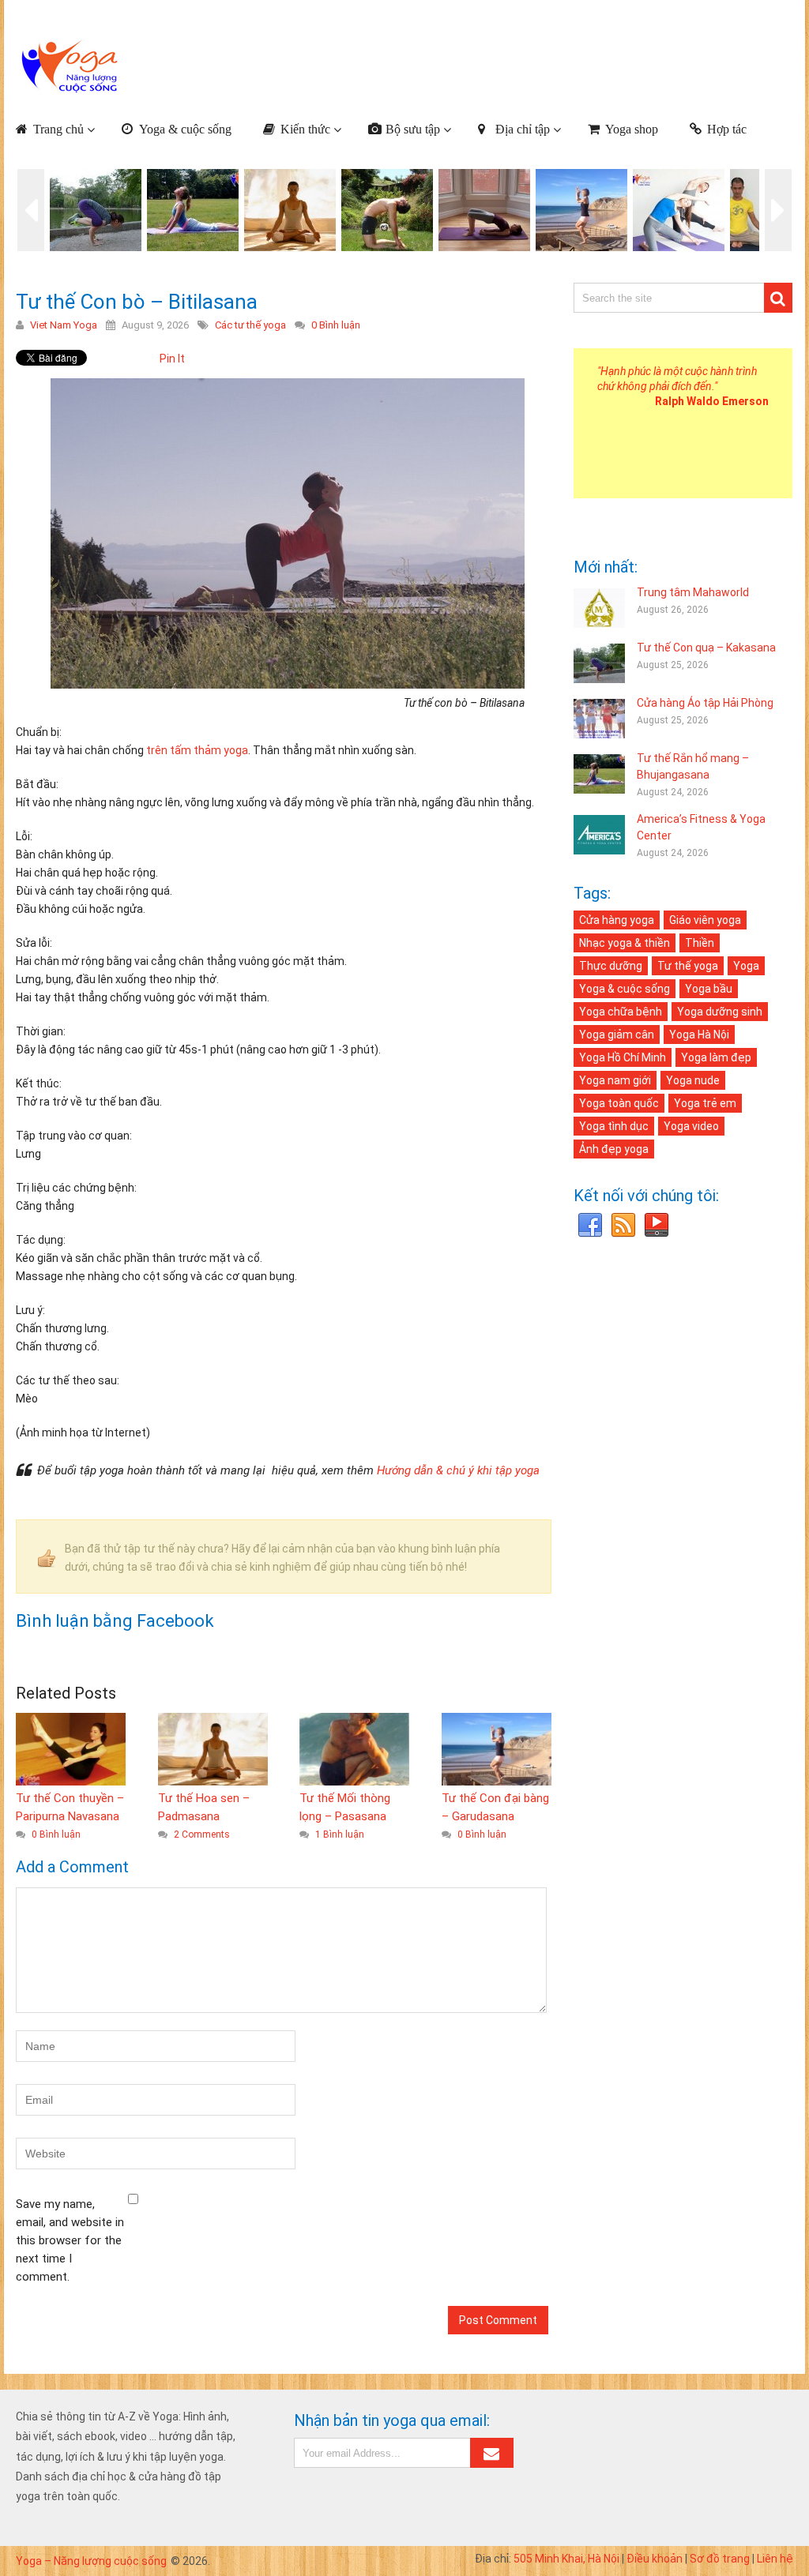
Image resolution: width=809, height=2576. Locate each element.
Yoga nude (693, 1080)
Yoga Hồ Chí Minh (623, 1057)
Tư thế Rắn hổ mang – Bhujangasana (693, 766)
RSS (623, 1226)
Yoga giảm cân (617, 1035)
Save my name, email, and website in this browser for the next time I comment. (70, 2240)
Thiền (700, 943)
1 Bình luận (340, 1834)
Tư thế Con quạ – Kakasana (706, 648)
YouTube (657, 1226)
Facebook (590, 1226)
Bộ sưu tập (413, 129)
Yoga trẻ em (705, 1103)
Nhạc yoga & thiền (625, 943)
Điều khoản (655, 2559)
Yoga (746, 966)
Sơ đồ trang (720, 2559)
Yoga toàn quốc (619, 1103)
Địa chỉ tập (523, 129)
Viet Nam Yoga (64, 325)
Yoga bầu (709, 989)
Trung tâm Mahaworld (693, 592)
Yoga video (691, 1126)
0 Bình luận (336, 325)
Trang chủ (58, 129)
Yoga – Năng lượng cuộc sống (91, 2561)
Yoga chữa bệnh (621, 1012)
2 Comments (202, 1834)
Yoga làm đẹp (716, 1057)
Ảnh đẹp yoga (614, 1149)
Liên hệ (775, 2559)
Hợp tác (727, 129)
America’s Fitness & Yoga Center (701, 827)
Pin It (172, 359)
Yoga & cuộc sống (185, 129)
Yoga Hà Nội (699, 1035)
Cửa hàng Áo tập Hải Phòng (705, 703)
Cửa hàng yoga (617, 920)
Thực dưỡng (611, 966)
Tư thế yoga (688, 966)
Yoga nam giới (615, 1080)
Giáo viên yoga (705, 920)
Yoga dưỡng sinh (720, 1012)
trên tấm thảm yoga (197, 750)
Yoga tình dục (614, 1126)
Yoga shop (632, 129)
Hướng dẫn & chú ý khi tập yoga (458, 1470)
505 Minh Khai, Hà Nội (566, 2559)
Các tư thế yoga (250, 325)
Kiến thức (305, 129)
